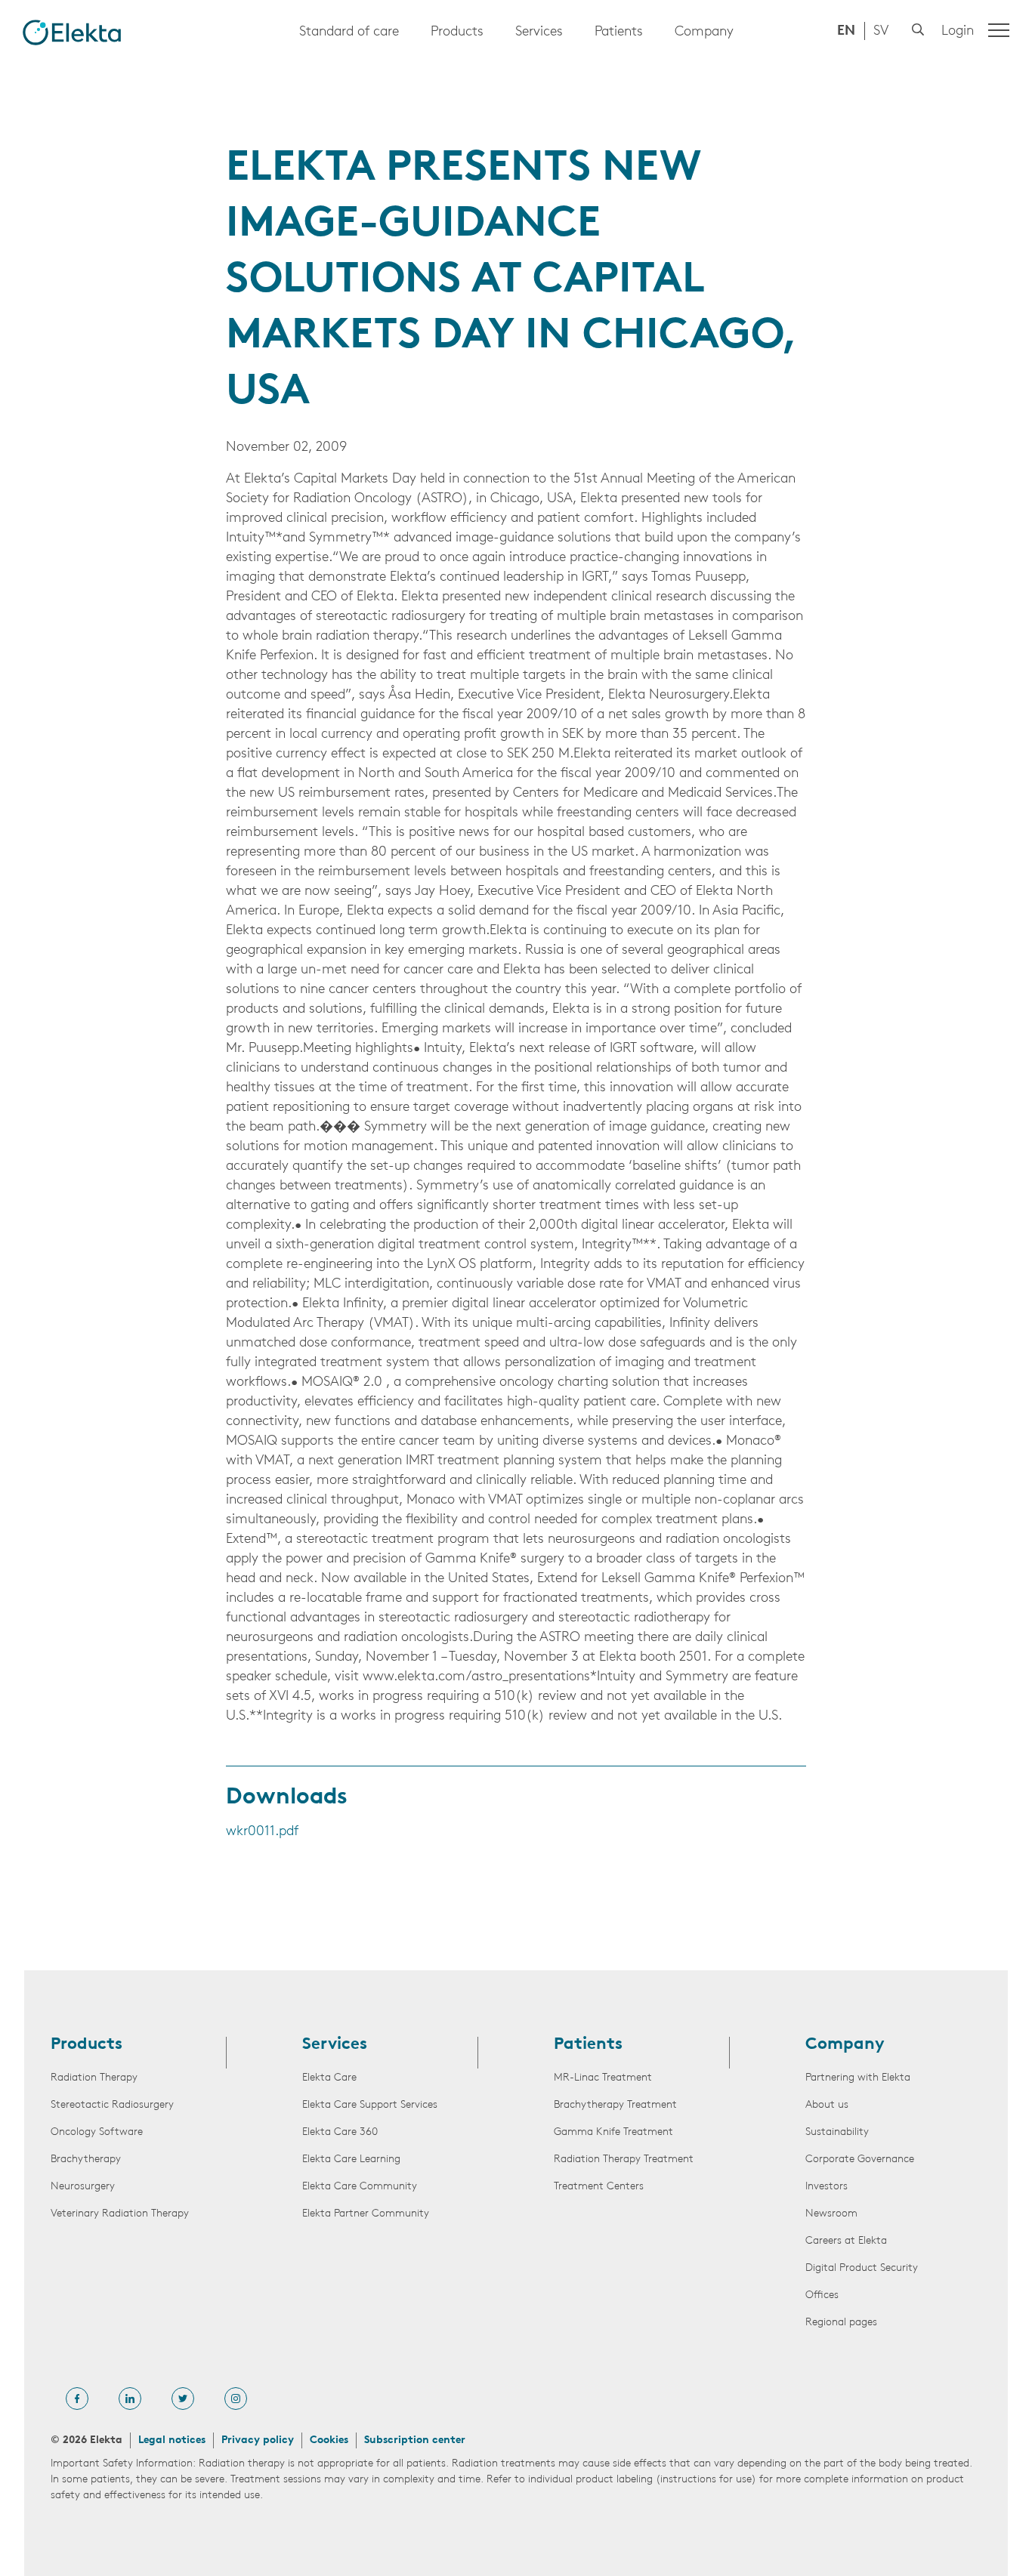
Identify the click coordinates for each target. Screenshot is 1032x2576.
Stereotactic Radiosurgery (112, 2105)
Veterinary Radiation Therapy (120, 2214)
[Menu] (999, 30)
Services (539, 32)
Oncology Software (97, 2132)
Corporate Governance (860, 2160)
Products (457, 32)
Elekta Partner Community (366, 2214)
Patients (619, 32)
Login (958, 32)
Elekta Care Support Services (370, 2105)
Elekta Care (329, 2078)
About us (827, 2105)
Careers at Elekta (846, 2241)
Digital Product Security (862, 2268)
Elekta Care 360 (340, 2132)
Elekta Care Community (360, 2187)
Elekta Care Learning (351, 2160)
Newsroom (831, 2214)
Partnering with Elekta (858, 2078)
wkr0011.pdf (262, 1832)
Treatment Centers (599, 2187)
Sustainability (837, 2132)
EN (846, 32)
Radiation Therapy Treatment (624, 2160)
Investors (827, 2187)
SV (881, 32)
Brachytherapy (86, 2160)
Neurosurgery (83, 2187)
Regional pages (841, 2323)
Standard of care (349, 32)
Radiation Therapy (94, 2078)
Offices (822, 2295)
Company (704, 32)
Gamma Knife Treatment (613, 2132)
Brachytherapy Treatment (615, 2105)
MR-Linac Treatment (603, 2078)
